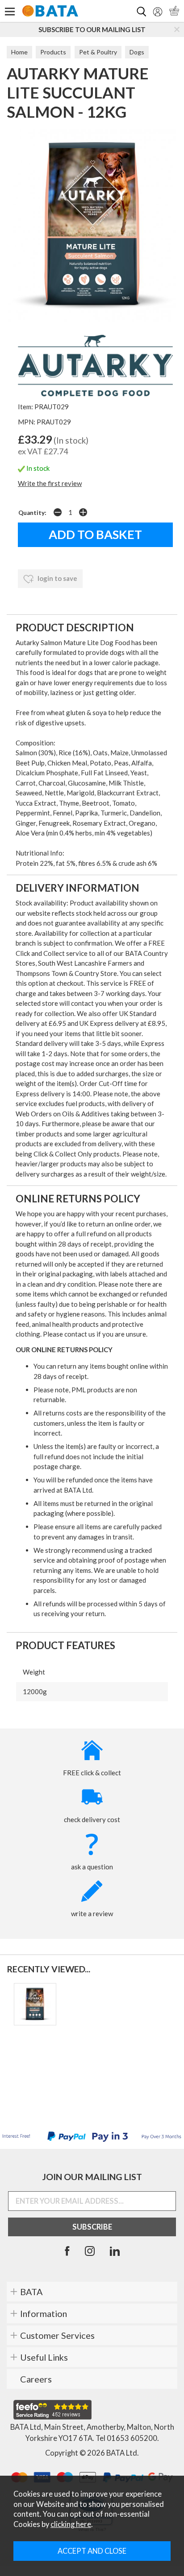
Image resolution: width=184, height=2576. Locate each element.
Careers (36, 2379)
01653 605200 (132, 2438)
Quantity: (32, 513)
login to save (57, 578)
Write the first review (50, 483)
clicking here (71, 2524)
